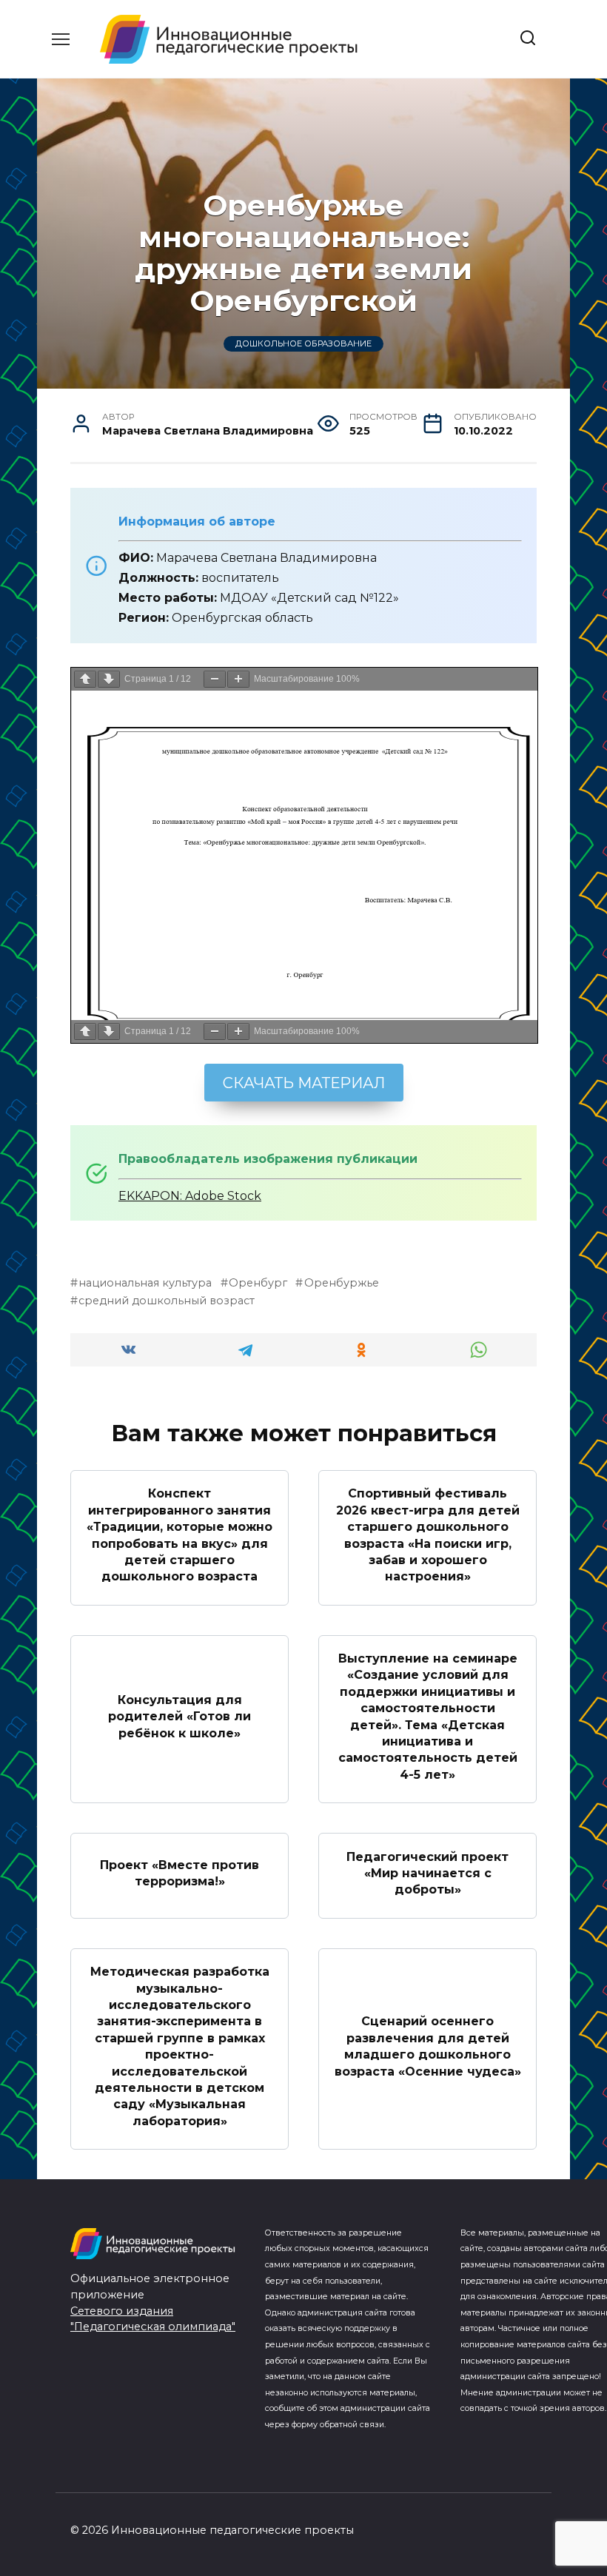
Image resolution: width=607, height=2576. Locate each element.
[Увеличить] (238, 679)
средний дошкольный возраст (167, 1301)
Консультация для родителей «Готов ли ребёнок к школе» (180, 1717)
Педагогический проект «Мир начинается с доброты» (427, 1873)
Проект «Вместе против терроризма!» (180, 1872)
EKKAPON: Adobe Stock (190, 1196)
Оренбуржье (341, 1283)
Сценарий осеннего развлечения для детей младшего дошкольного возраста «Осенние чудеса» (428, 2046)
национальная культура (145, 1283)
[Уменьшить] (215, 679)
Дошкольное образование (303, 344)
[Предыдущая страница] (85, 679)
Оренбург (258, 1283)
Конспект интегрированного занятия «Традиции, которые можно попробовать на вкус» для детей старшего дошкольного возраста (180, 1535)
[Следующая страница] (109, 679)
